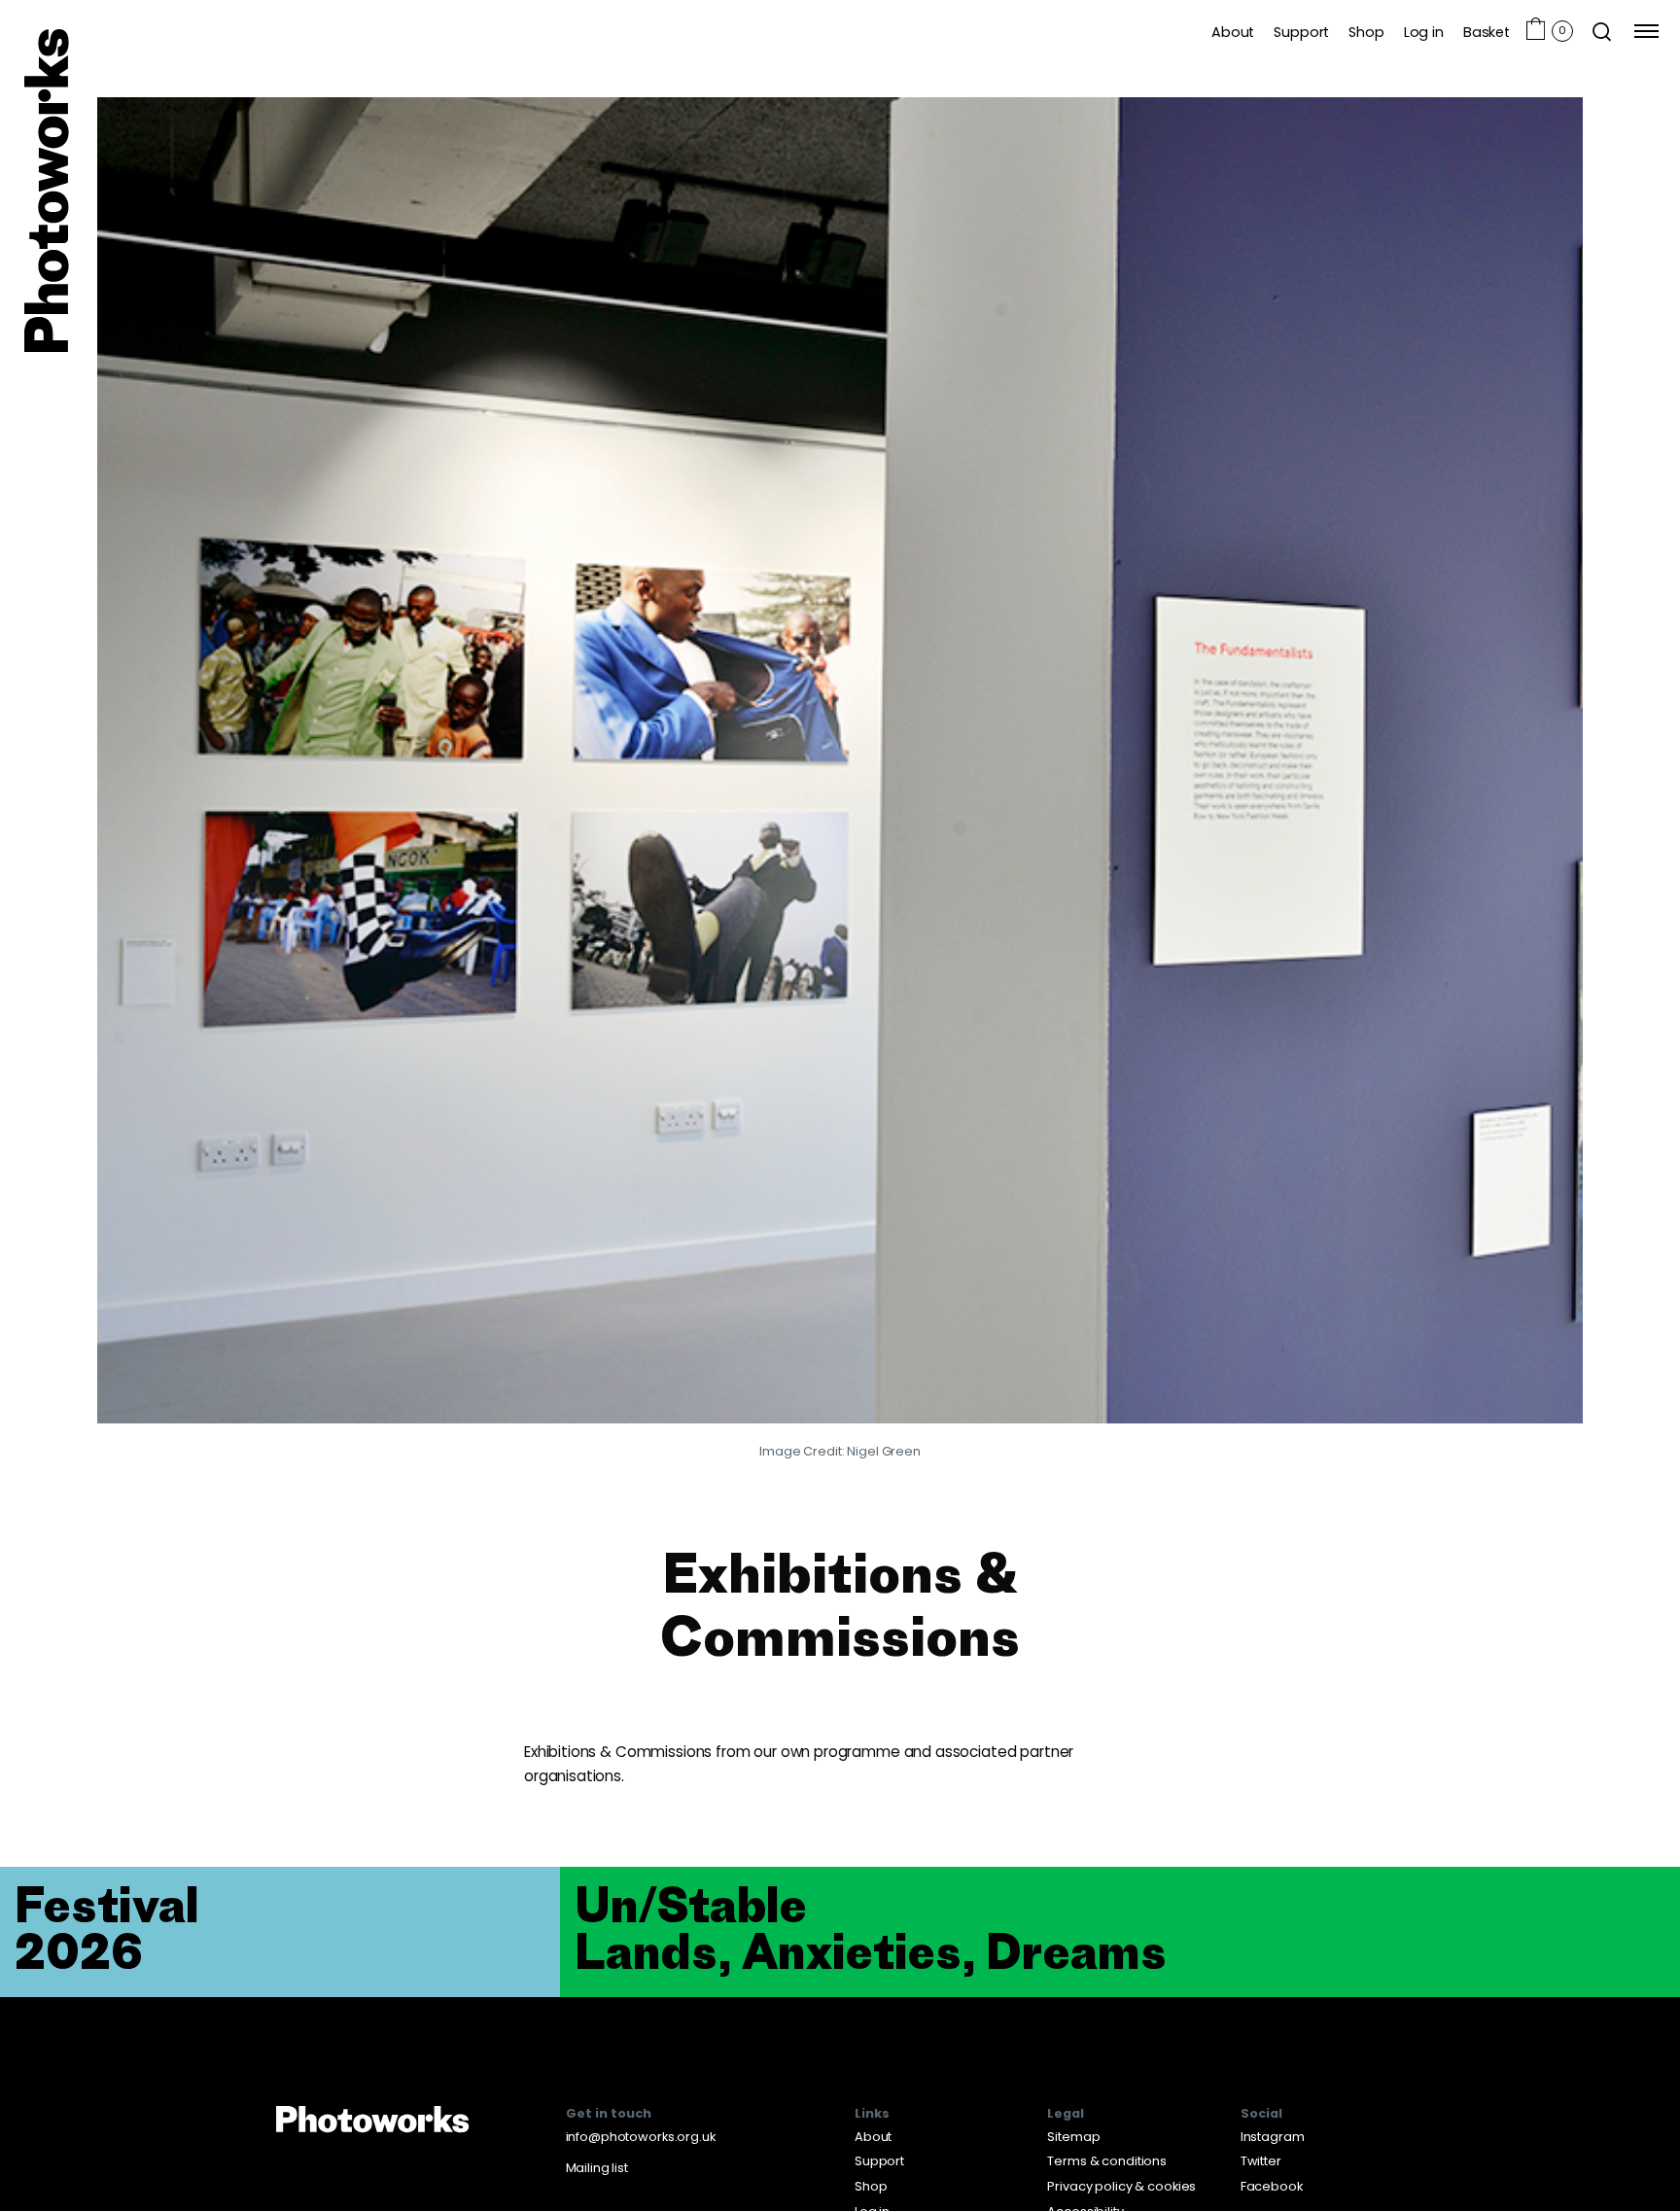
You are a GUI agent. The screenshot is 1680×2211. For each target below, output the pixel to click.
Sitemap (1073, 2137)
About (1233, 32)
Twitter (1261, 2161)
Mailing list (597, 2168)
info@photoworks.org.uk (641, 2137)
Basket (1487, 32)
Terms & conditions (1107, 2161)
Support (1301, 32)
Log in (1424, 32)
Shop (1366, 32)
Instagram (1273, 2137)
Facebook (1272, 2186)
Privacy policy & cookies (1121, 2186)
